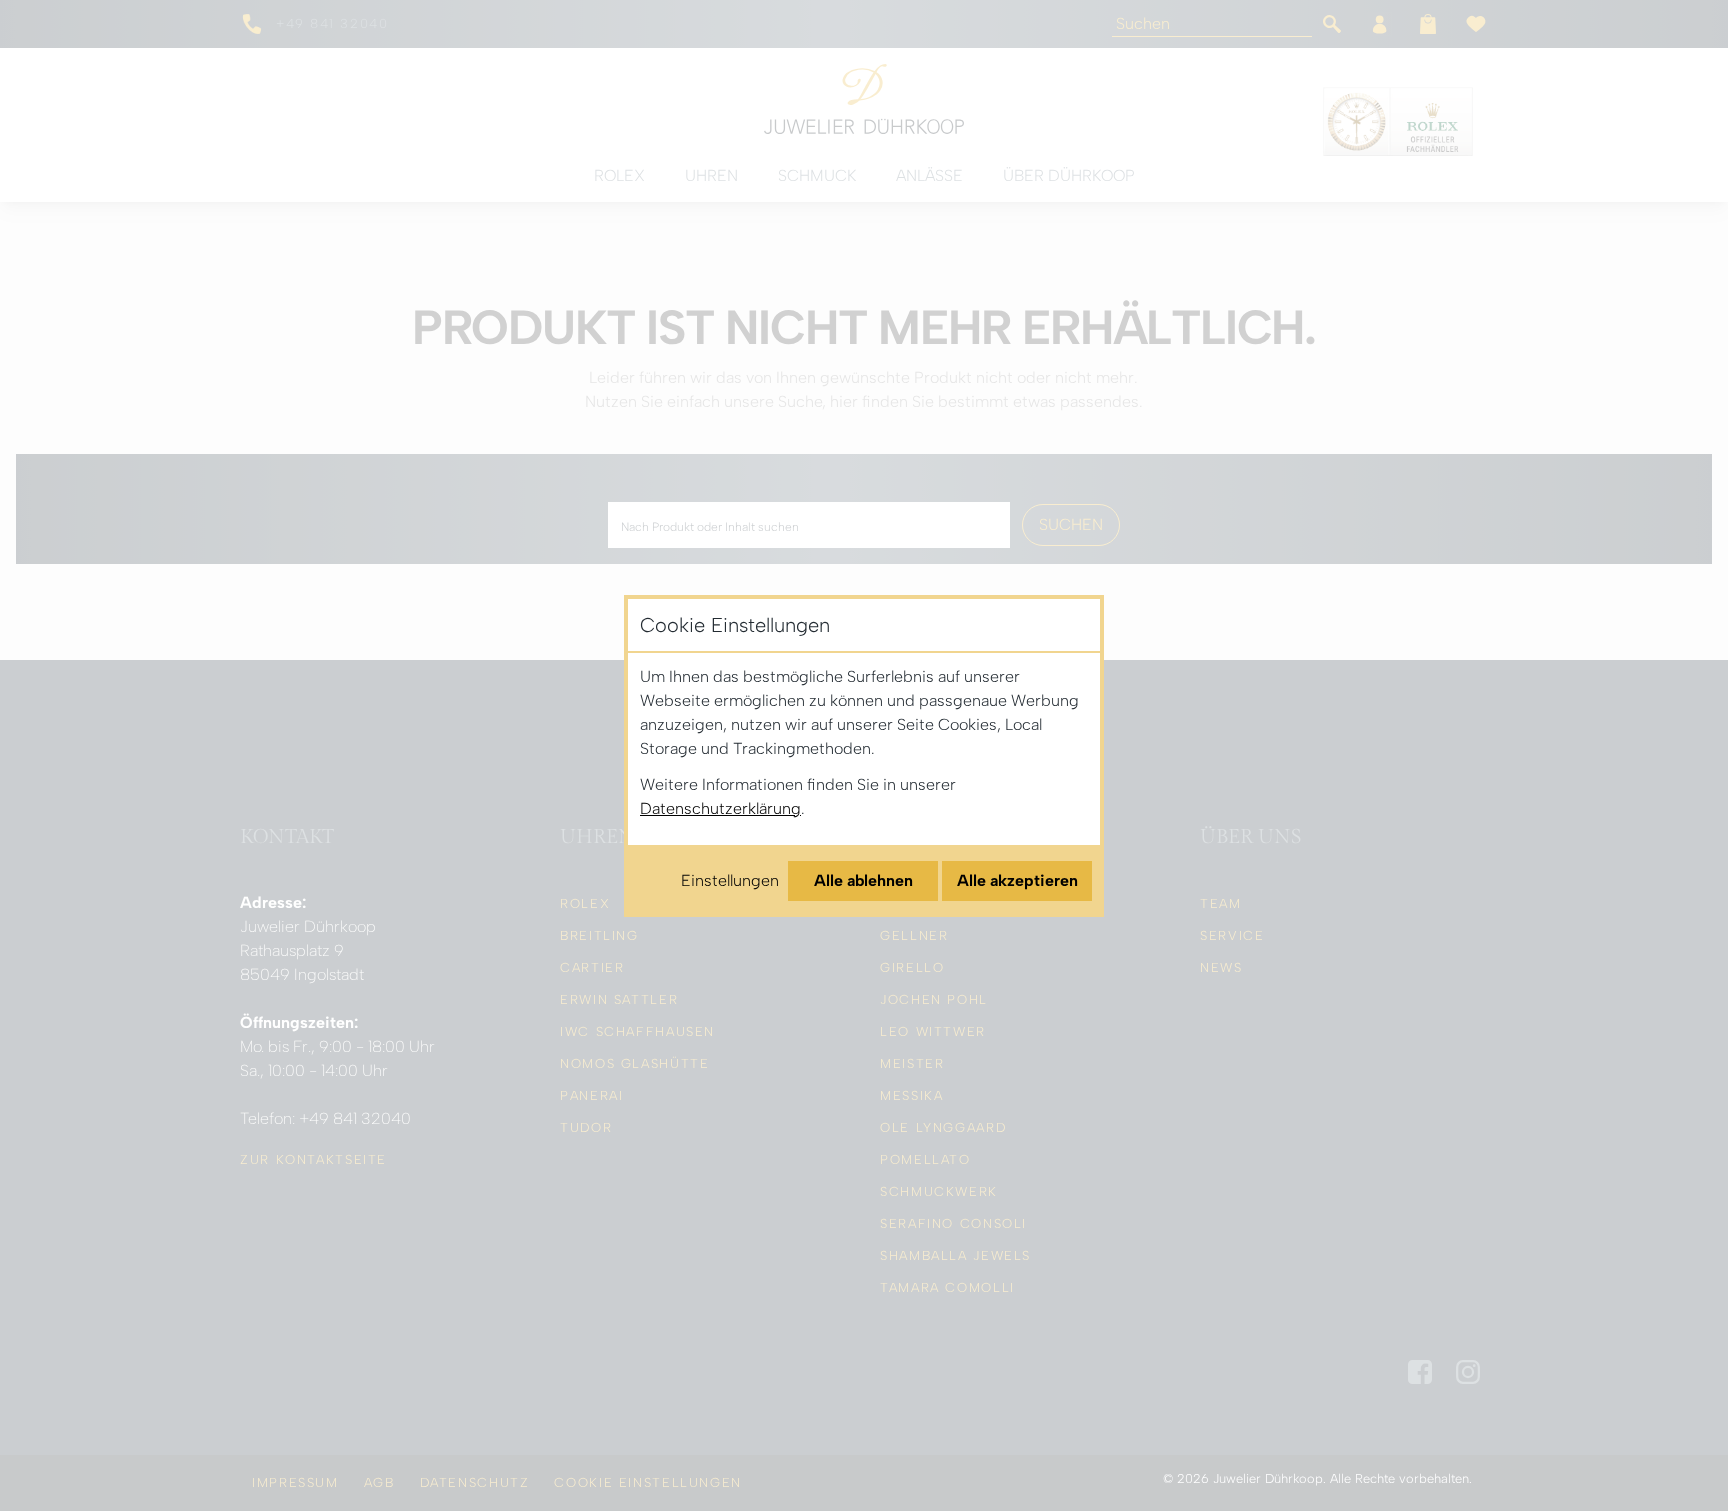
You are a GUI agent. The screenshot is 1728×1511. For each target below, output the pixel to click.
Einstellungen (730, 880)
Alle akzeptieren (1017, 880)
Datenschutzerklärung (720, 808)
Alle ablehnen (863, 880)
